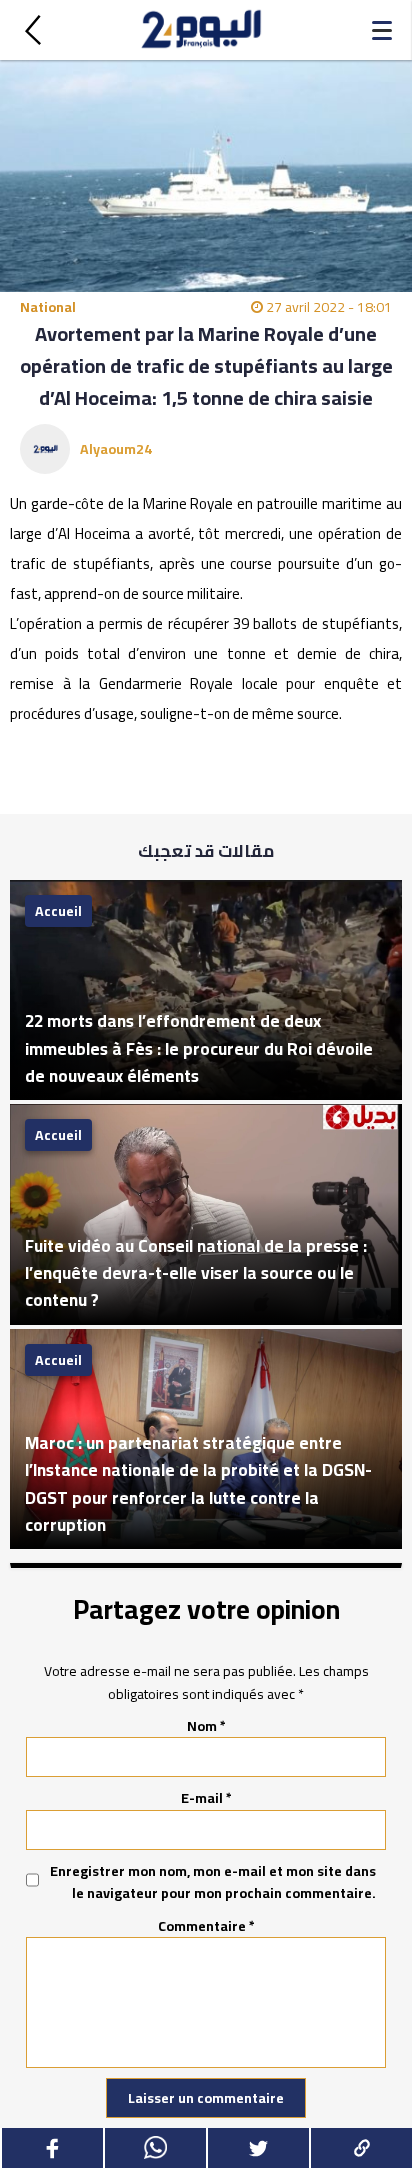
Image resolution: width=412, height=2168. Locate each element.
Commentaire (206, 1926)
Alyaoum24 (116, 449)
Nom (206, 1726)
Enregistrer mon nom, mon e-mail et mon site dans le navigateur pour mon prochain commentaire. (213, 1882)
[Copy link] (360, 2148)
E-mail (206, 1798)
